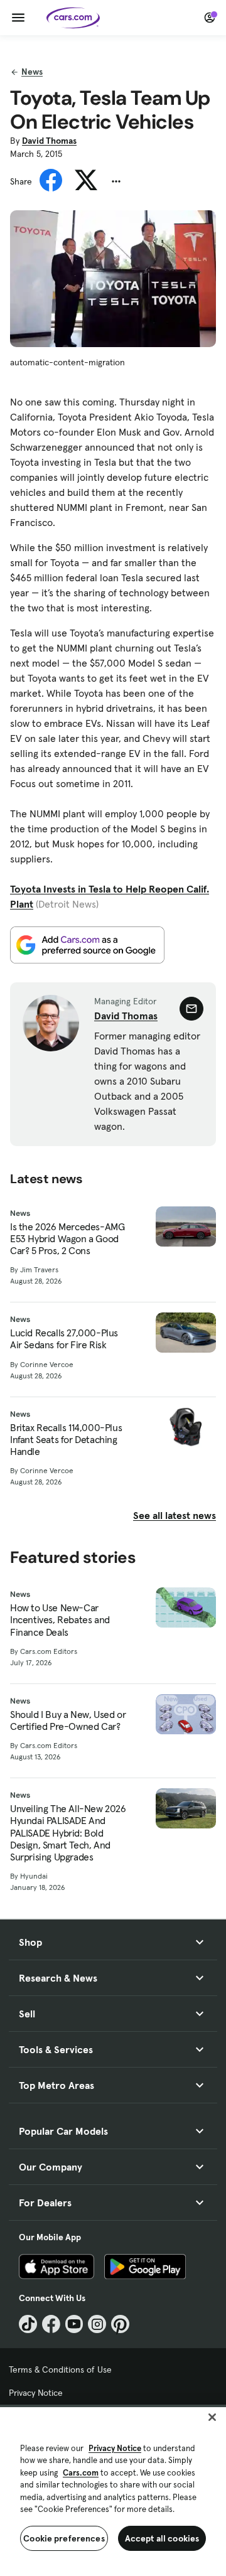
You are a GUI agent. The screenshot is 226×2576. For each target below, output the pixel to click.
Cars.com (81, 2473)
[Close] (212, 2417)
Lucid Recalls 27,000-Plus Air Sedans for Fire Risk (64, 1339)
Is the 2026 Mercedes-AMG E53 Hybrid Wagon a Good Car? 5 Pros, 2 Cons (67, 1239)
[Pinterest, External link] (120, 2324)
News (32, 72)
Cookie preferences (64, 2538)
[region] (113, 2490)
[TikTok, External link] (28, 2324)
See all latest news (175, 1515)
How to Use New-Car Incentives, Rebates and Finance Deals (60, 1620)
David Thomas (49, 141)
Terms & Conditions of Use (60, 2369)
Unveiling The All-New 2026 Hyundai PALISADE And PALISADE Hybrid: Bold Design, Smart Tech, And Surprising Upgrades (68, 1833)
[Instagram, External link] (97, 2324)
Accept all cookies (162, 2538)
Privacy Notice (36, 2393)
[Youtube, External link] (74, 2324)
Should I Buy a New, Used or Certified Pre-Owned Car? (68, 1720)
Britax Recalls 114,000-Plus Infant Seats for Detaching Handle (66, 1440)
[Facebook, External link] (51, 2324)
